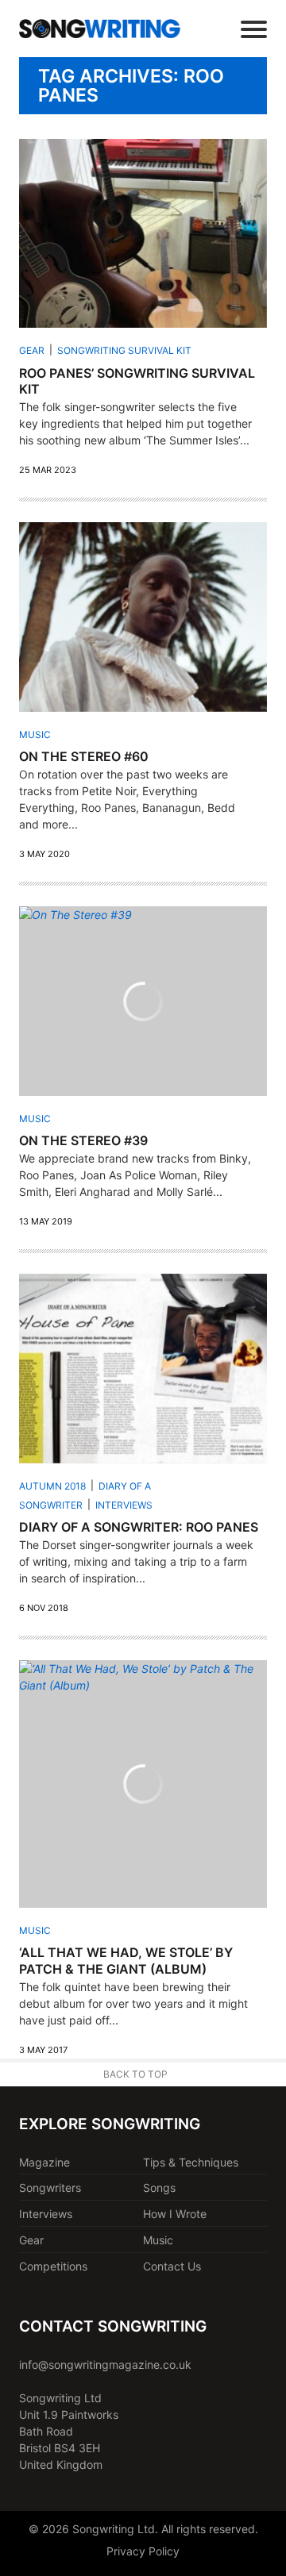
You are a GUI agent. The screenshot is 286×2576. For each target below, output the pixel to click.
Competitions (53, 2266)
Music (35, 734)
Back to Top (135, 2074)
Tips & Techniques (191, 2162)
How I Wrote (175, 2214)
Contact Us (172, 2266)
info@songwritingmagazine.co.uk (105, 2365)
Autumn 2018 (52, 1486)
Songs (159, 2188)
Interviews (124, 1505)
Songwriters (50, 2188)
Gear (32, 350)
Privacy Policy (143, 2551)
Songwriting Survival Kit (124, 350)
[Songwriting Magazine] (100, 28)
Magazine (44, 2162)
